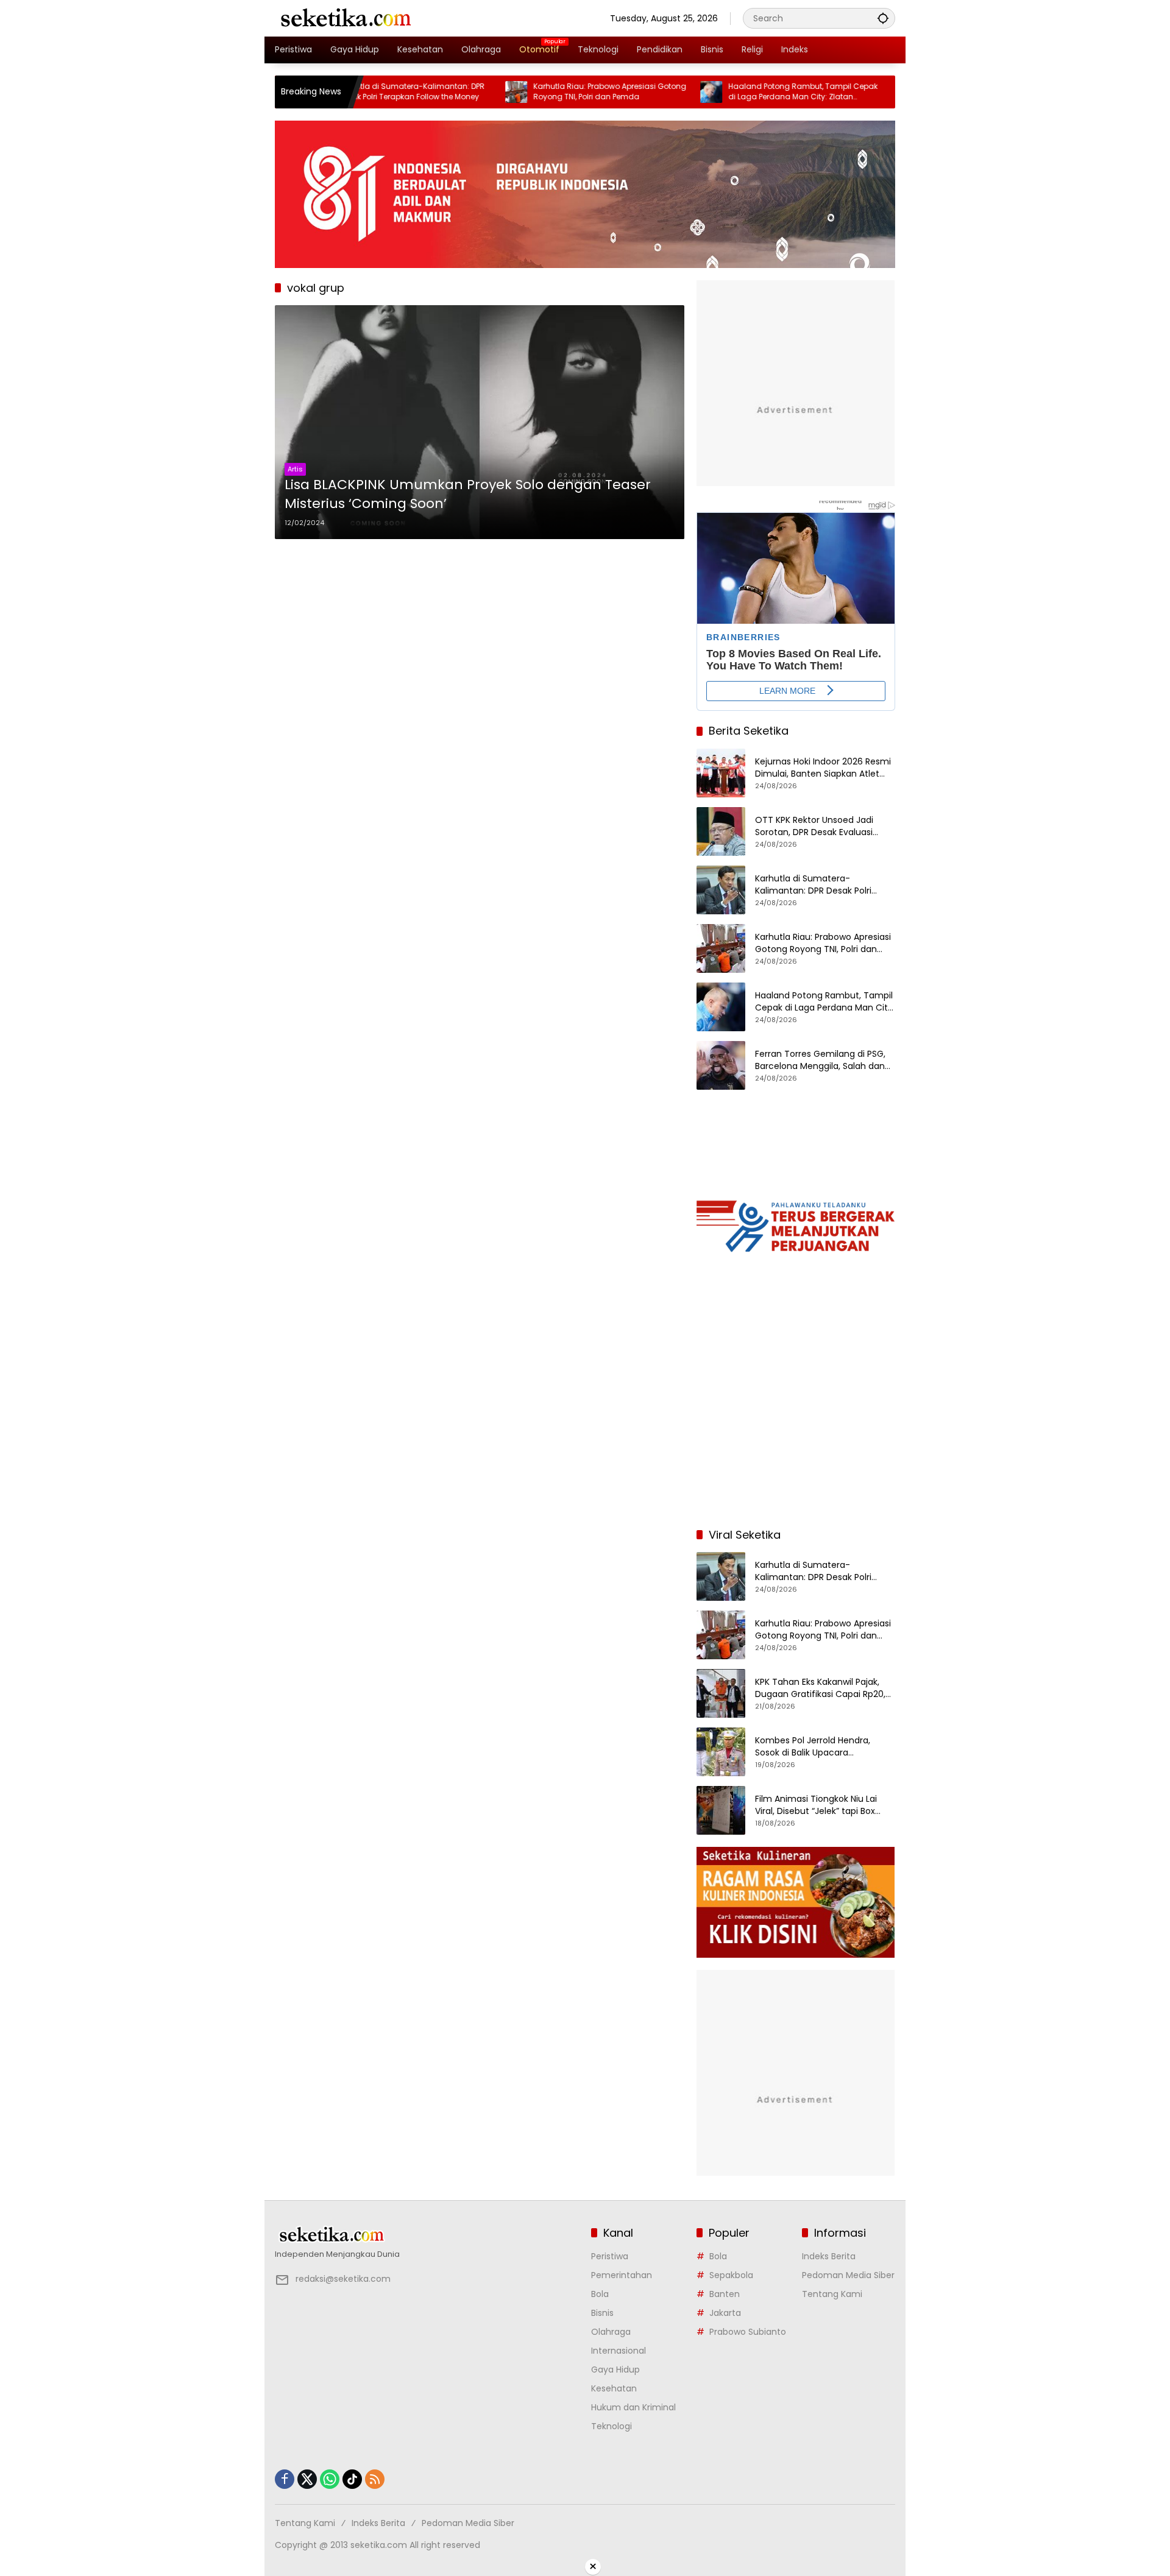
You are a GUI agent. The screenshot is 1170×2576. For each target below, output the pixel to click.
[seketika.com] (345, 18)
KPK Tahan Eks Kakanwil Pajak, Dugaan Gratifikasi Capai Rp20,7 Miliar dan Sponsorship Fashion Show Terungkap (823, 1688)
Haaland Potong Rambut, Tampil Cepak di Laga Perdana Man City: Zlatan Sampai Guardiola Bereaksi (736, 92)
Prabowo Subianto (748, 2332)
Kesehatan (614, 2388)
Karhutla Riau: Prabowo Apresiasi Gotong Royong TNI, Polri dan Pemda (543, 92)
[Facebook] (285, 2479)
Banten (725, 2294)
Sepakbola (731, 2275)
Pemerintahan (622, 2275)
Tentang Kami (832, 2294)
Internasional (619, 2351)
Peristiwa (610, 2256)
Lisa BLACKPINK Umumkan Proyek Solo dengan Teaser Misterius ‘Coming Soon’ (468, 494)
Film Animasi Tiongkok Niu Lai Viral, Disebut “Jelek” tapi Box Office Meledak (816, 1805)
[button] (883, 18)
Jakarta (725, 2313)
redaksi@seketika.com (343, 2279)
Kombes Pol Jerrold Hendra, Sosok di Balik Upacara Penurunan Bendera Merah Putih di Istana (824, 1747)
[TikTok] (352, 2479)
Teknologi (612, 2426)
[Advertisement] (796, 1439)
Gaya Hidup (615, 2370)
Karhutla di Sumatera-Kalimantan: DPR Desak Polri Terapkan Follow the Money (813, 885)
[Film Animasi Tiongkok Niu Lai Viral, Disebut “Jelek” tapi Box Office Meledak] (721, 1810)
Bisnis (602, 2313)
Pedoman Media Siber (848, 2275)
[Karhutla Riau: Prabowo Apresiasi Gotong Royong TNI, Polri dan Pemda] (450, 92)
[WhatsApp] (330, 2479)
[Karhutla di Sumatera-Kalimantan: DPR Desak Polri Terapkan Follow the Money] (721, 890)
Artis (295, 469)
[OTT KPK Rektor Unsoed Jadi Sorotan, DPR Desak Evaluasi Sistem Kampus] (721, 831)
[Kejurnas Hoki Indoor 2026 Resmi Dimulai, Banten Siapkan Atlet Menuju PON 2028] (721, 773)
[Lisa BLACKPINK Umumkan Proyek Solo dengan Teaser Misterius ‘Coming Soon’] (480, 422)
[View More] (427, 2235)
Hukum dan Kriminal (633, 2407)
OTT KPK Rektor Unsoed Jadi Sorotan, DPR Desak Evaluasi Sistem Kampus (814, 826)
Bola (600, 2294)
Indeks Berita (829, 2256)
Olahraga (611, 2332)
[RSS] (375, 2479)
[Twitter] (307, 2479)
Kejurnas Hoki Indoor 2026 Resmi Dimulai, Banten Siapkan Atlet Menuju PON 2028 (823, 768)
